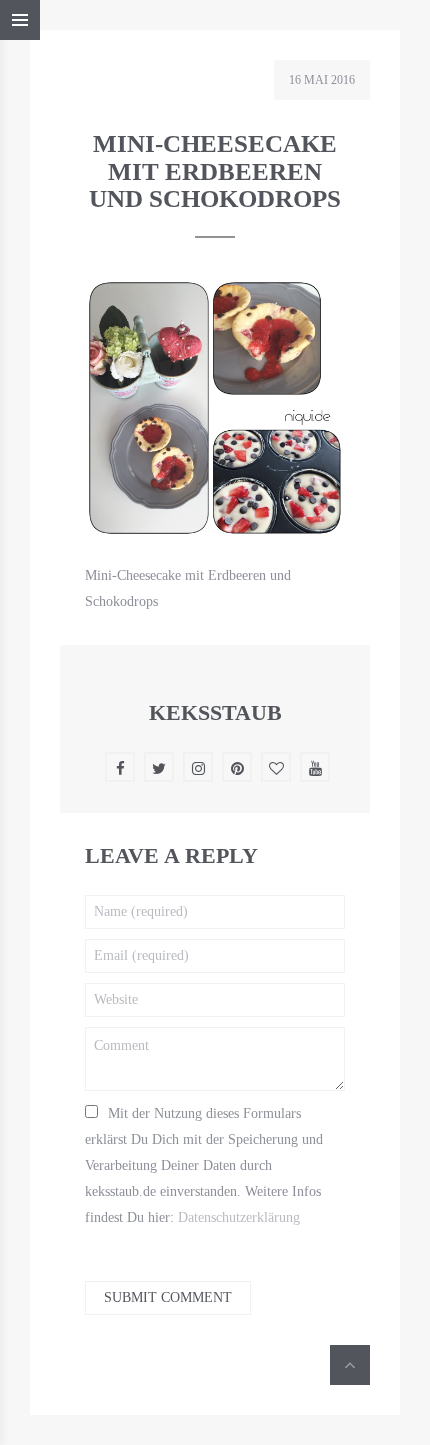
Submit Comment (168, 1297)
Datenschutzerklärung (239, 1217)
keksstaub (215, 712)
